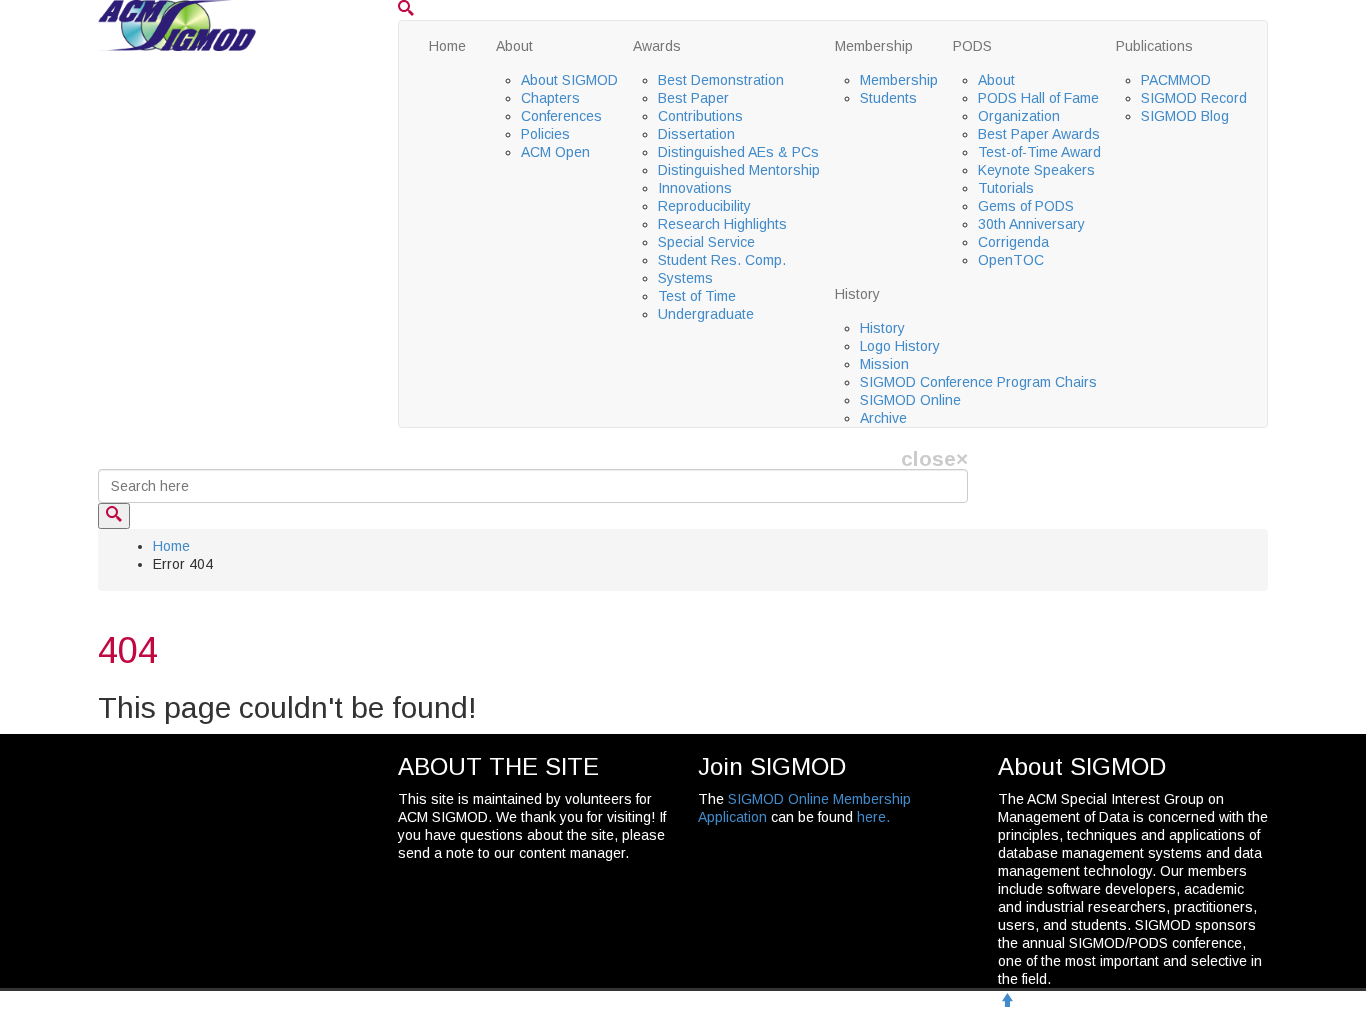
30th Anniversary (1031, 224)
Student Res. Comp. (722, 260)
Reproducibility (704, 206)
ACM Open (555, 152)
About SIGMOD (569, 80)
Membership (874, 46)
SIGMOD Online (910, 400)
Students (888, 98)
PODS (972, 46)
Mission (884, 364)
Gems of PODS (1026, 206)
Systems (685, 278)
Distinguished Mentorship (739, 170)
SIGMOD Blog (1185, 116)
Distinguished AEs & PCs (738, 152)
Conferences (561, 116)
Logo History (900, 346)
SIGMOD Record (1194, 98)
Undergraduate (706, 314)
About (514, 46)
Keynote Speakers (1036, 170)
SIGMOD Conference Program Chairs (978, 382)
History (857, 294)
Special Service (706, 242)
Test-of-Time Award (1039, 152)
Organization (1019, 116)
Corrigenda (1013, 242)
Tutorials (1006, 188)
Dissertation (696, 134)
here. (873, 817)
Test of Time (697, 296)
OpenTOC (1011, 260)
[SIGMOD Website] (177, 24)
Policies (545, 134)
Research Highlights (722, 224)
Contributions (700, 116)
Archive (883, 418)
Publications (1154, 46)
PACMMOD (1176, 80)
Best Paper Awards (1039, 134)
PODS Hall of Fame (1038, 98)
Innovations (695, 188)
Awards (657, 46)
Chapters (550, 98)
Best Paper (693, 98)
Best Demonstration (721, 80)
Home (447, 46)
